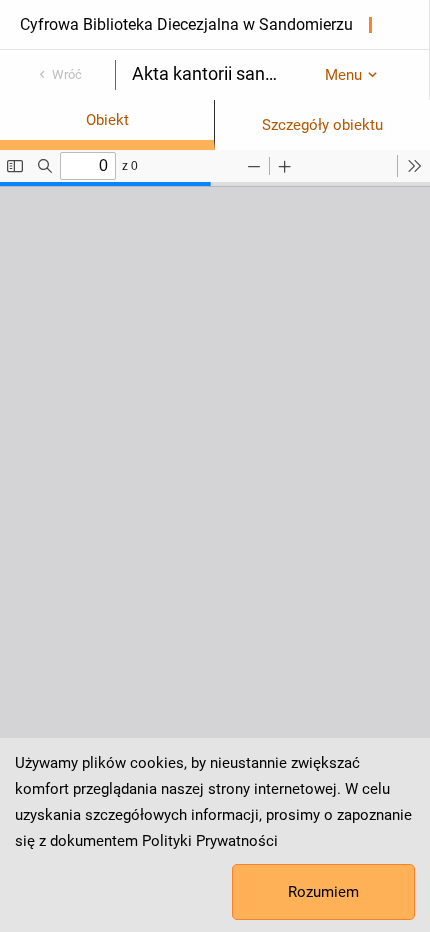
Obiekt (107, 120)
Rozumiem (323, 892)
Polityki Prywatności (210, 841)
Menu (343, 75)
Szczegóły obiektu (322, 125)
